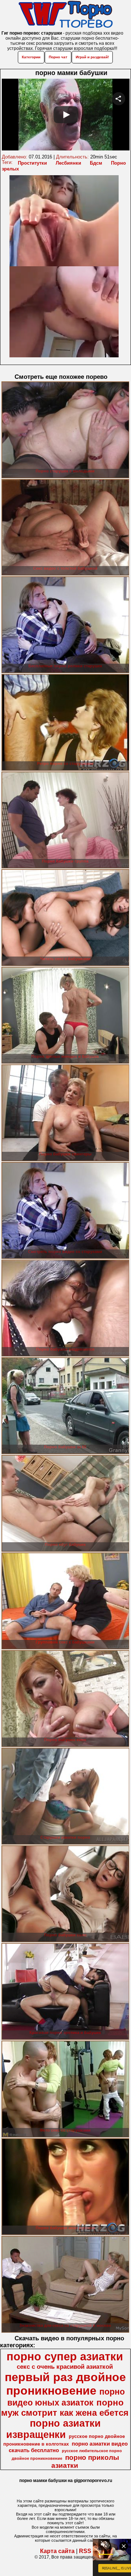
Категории (31, 57)
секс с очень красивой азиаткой (65, 2367)
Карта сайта (57, 2551)
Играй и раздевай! (92, 57)
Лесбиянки (68, 163)
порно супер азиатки (65, 2356)
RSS (85, 2551)
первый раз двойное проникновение (65, 2384)
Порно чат (58, 57)
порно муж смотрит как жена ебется (65, 2408)
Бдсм (96, 163)
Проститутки (32, 163)
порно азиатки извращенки (54, 2429)
